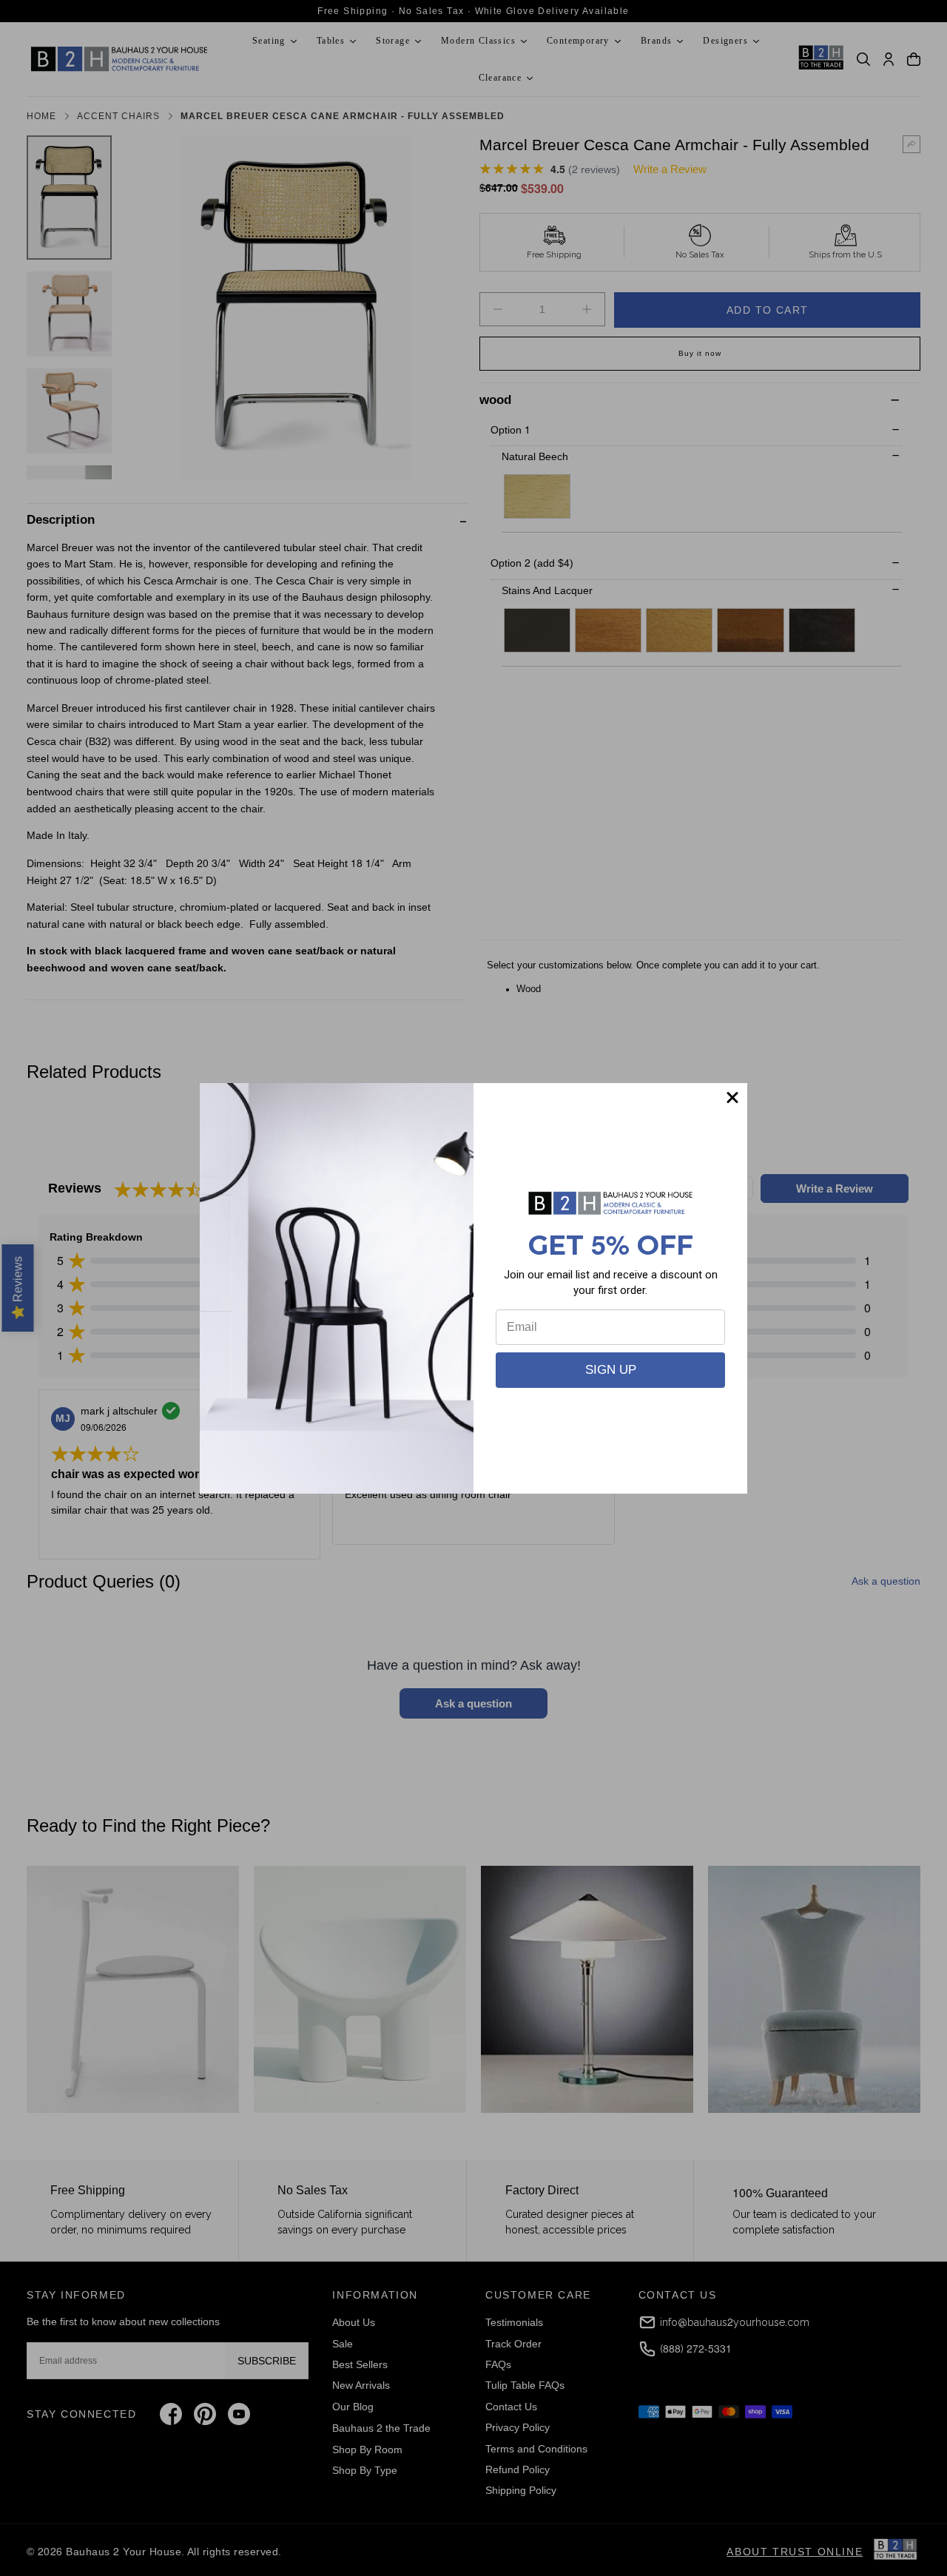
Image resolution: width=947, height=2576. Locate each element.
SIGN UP (611, 1370)
